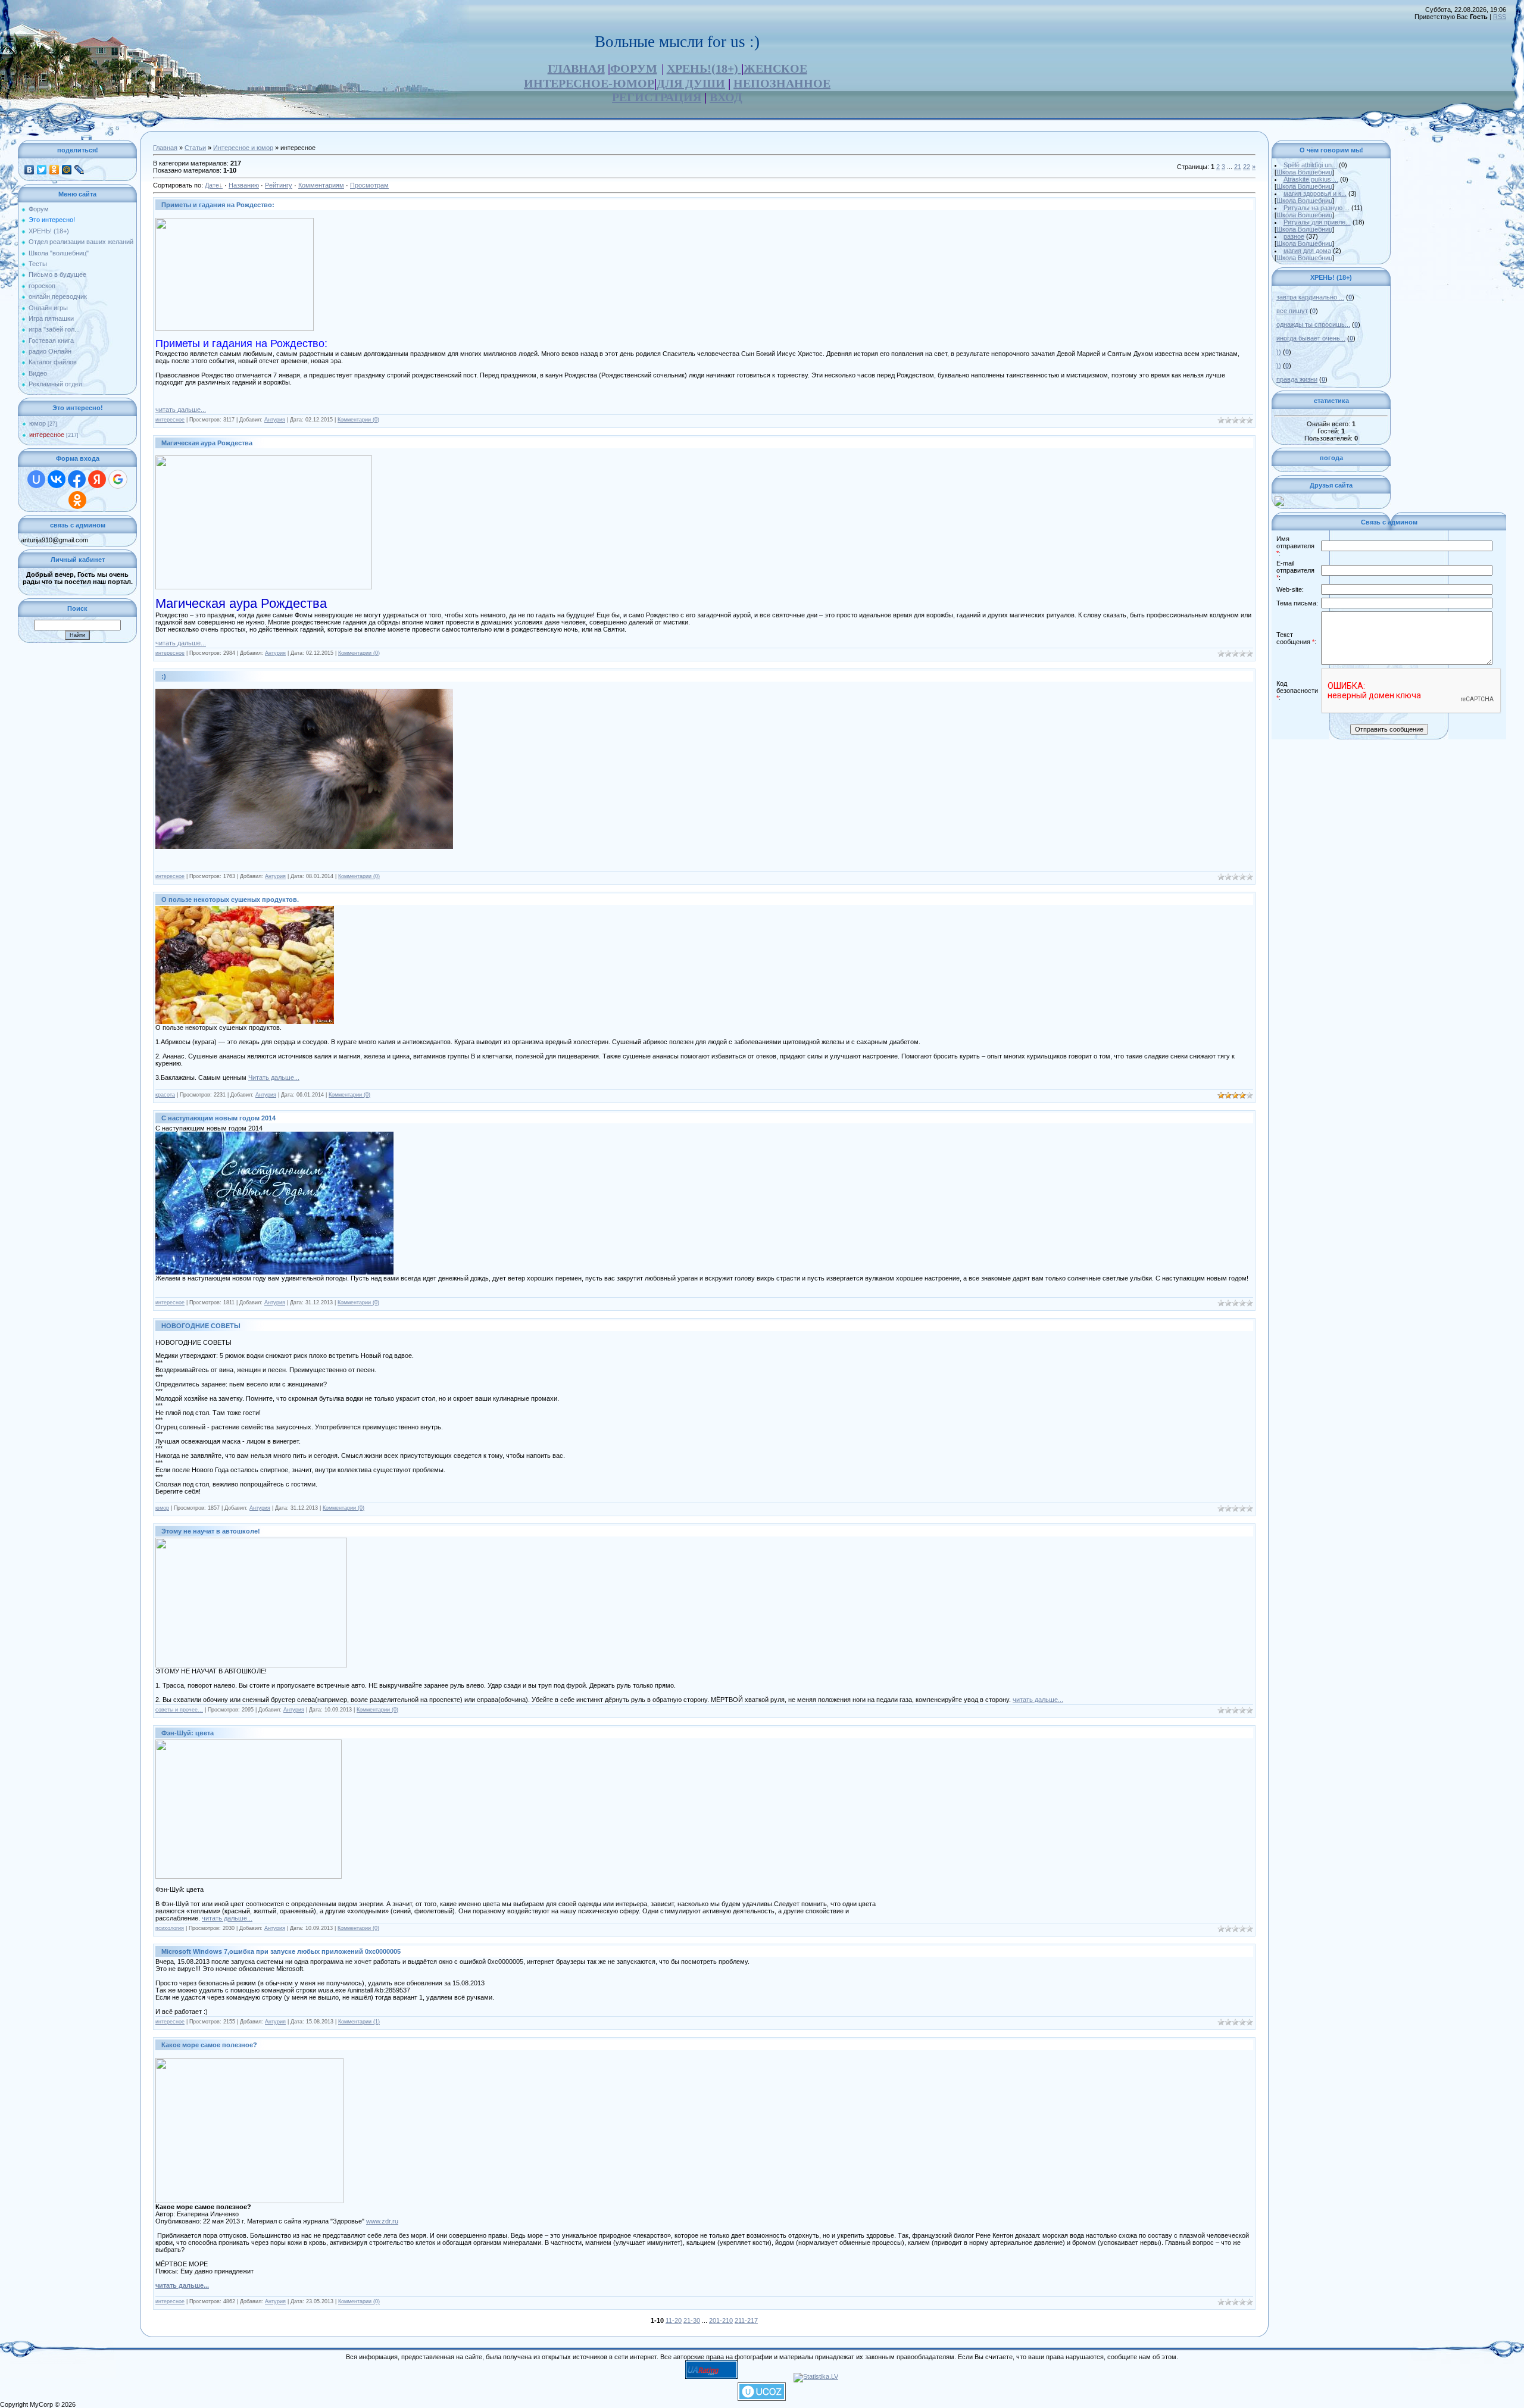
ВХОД (726, 97)
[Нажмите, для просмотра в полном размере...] (245, 1022)
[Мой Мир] (67, 170)
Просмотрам (369, 185)
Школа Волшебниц (1304, 172)
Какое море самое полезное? (209, 2045)
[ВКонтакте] (29, 170)
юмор (38, 423)
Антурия (275, 420)
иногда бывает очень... (1311, 338)
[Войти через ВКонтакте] (57, 479)
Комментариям (321, 185)
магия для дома (1307, 251)
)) (1279, 352)
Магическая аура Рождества (207, 443)
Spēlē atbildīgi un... (1310, 165)
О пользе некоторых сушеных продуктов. (230, 900)
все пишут (1292, 311)
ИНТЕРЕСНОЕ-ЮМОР (589, 83)
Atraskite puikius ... (1311, 179)
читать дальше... (181, 410)
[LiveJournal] (79, 170)
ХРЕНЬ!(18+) (704, 68)
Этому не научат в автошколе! (211, 1531)
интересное (47, 435)
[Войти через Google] (118, 479)
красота (165, 1095)
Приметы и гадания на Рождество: (218, 205)
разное (1294, 236)
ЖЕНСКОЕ (775, 68)
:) (164, 676)
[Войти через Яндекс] (97, 479)
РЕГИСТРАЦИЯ (657, 97)
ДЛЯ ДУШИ (691, 83)
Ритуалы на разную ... (1317, 208)
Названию (244, 185)
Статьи (195, 148)
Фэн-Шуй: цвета (188, 1733)
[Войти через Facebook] (77, 479)
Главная (165, 148)
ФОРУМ (634, 68)
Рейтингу (279, 185)
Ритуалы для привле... (1317, 222)
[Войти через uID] (36, 479)
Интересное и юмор (243, 148)
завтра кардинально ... (1310, 297)
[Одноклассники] (54, 170)
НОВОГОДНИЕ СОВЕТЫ (201, 1326)
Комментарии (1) (359, 2022)
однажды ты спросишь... (1313, 324)
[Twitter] (42, 170)
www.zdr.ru (382, 2221)
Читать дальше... (274, 1077)
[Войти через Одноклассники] (77, 500)
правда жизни (1297, 379)
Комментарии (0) (358, 420)
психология (170, 1928)
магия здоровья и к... (1315, 193)
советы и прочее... (179, 1710)
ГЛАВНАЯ (576, 68)
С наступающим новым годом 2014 (218, 1118)
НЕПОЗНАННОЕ (782, 83)
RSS (1500, 17)
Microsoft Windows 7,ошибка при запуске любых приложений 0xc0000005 (281, 1951)
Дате (212, 185)
